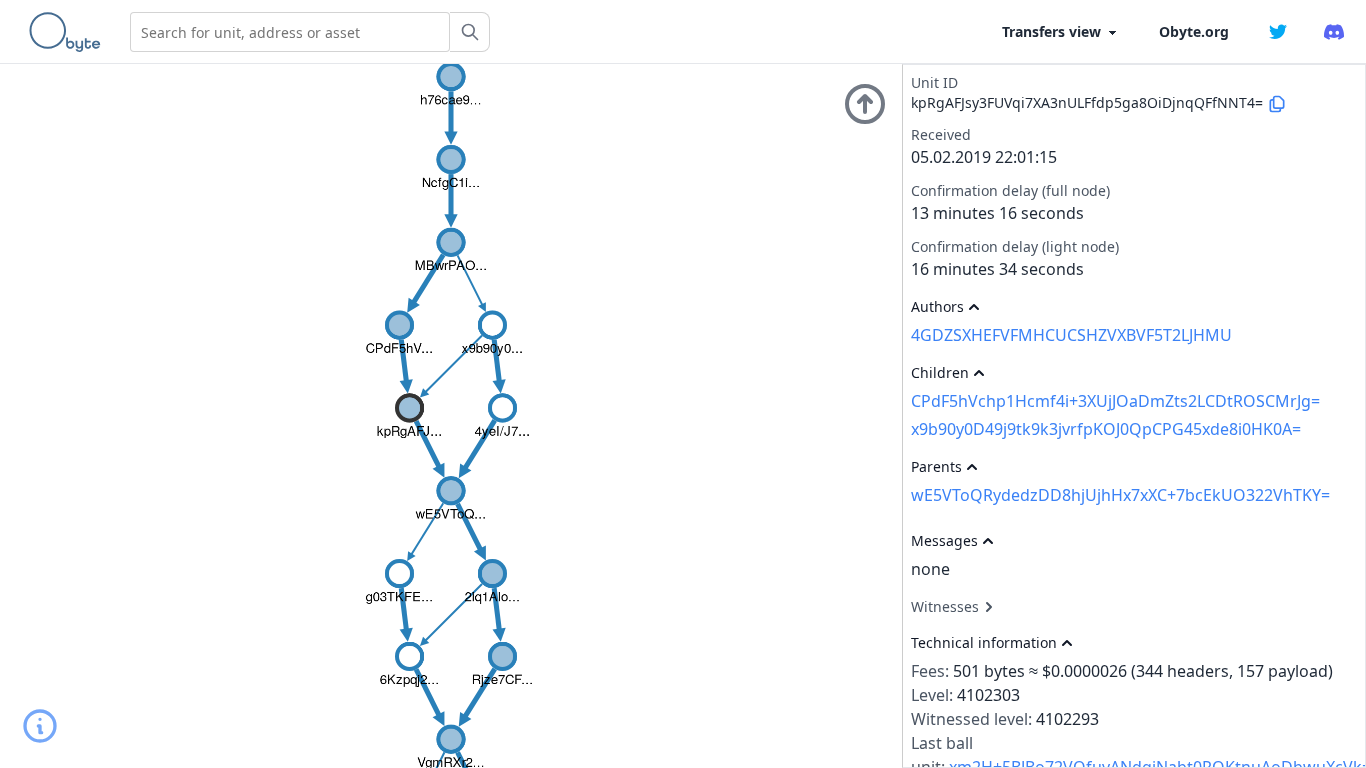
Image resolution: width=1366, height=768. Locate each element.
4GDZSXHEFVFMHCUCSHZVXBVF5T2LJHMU (1071, 335)
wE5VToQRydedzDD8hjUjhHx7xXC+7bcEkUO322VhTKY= (1120, 495)
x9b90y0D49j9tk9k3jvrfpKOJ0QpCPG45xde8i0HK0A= (1106, 429)
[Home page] (69, 32)
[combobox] (290, 32)
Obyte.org (1194, 31)
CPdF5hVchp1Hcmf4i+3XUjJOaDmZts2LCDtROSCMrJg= (1115, 401)
